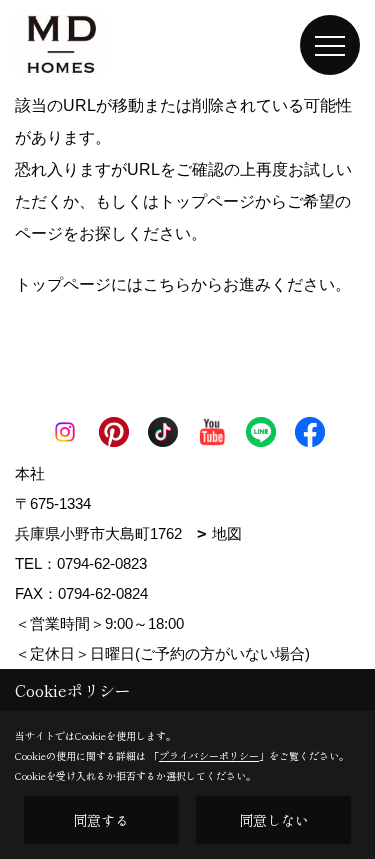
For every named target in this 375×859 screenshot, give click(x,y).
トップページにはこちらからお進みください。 (183, 284)
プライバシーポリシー (209, 755)
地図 (227, 533)
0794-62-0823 (102, 563)
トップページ (207, 201)
